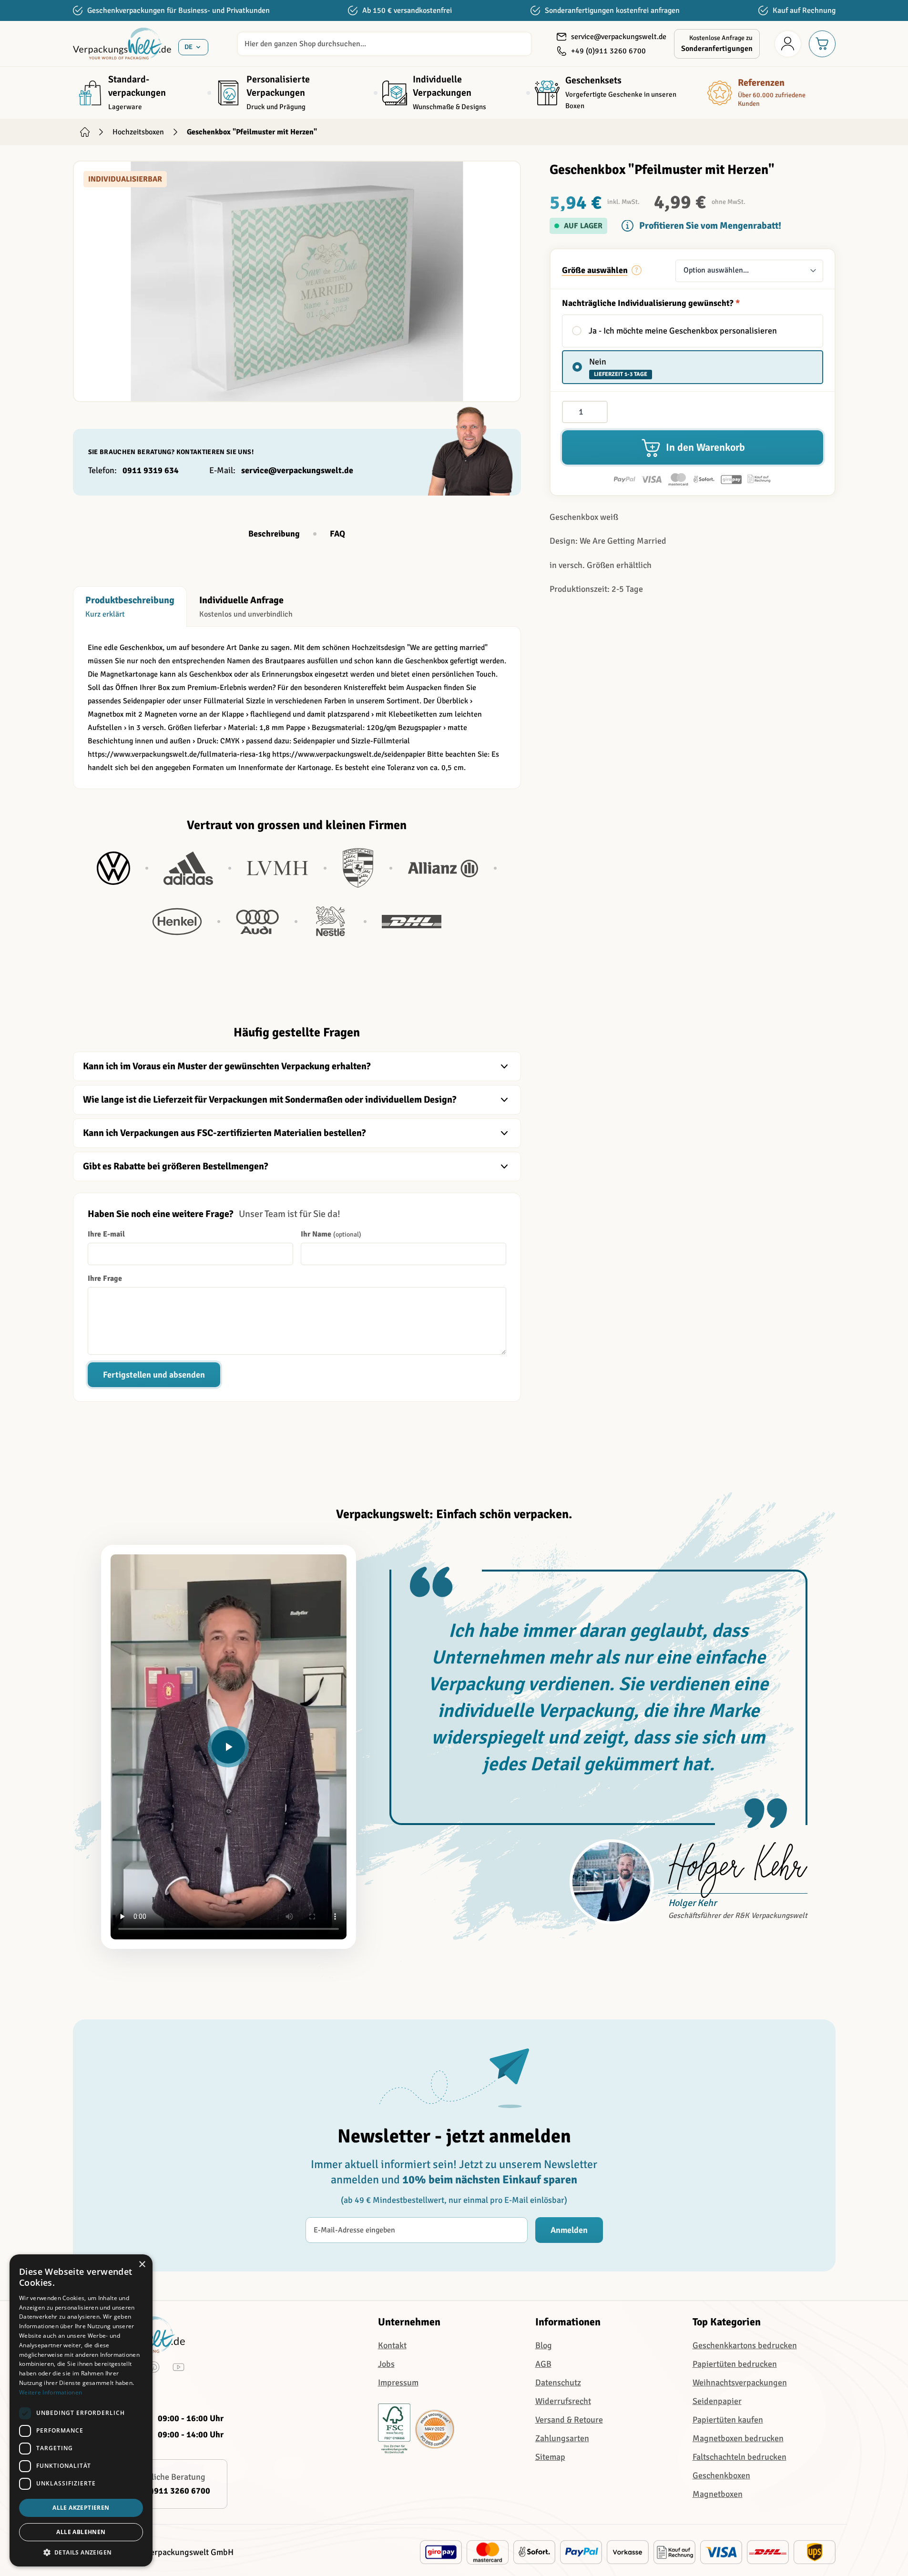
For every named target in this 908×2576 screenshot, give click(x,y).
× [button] (142, 2265)
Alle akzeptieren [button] (81, 2508)
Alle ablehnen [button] (81, 2532)
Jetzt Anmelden (454, 1403)
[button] (81, 2552)
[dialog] (81, 2410)
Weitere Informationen (51, 2392)
